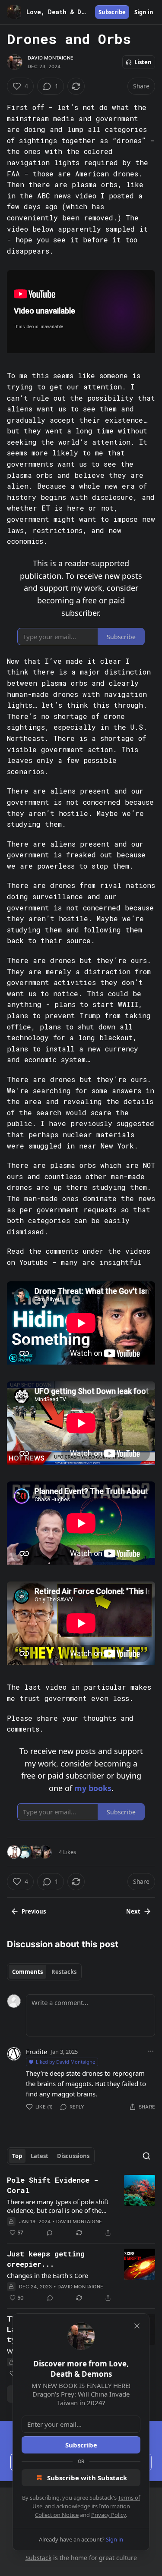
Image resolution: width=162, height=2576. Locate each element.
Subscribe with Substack (87, 2478)
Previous (34, 1911)
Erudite (37, 2052)
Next (133, 1911)
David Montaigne (51, 58)
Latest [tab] (40, 2156)
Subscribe (112, 12)
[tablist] (44, 1972)
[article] (81, 2206)
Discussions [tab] (73, 2156)
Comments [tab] (27, 1972)
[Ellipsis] (151, 2051)
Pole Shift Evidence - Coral (52, 2185)
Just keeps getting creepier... (46, 2259)
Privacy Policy (108, 2515)
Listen (143, 62)
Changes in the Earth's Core (48, 2275)
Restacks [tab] (64, 1972)
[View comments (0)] (50, 2233)
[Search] (146, 2156)
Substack (38, 2558)
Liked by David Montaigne (65, 2062)
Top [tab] (17, 2156)
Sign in (144, 12)
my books (93, 1788)
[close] (137, 2326)
